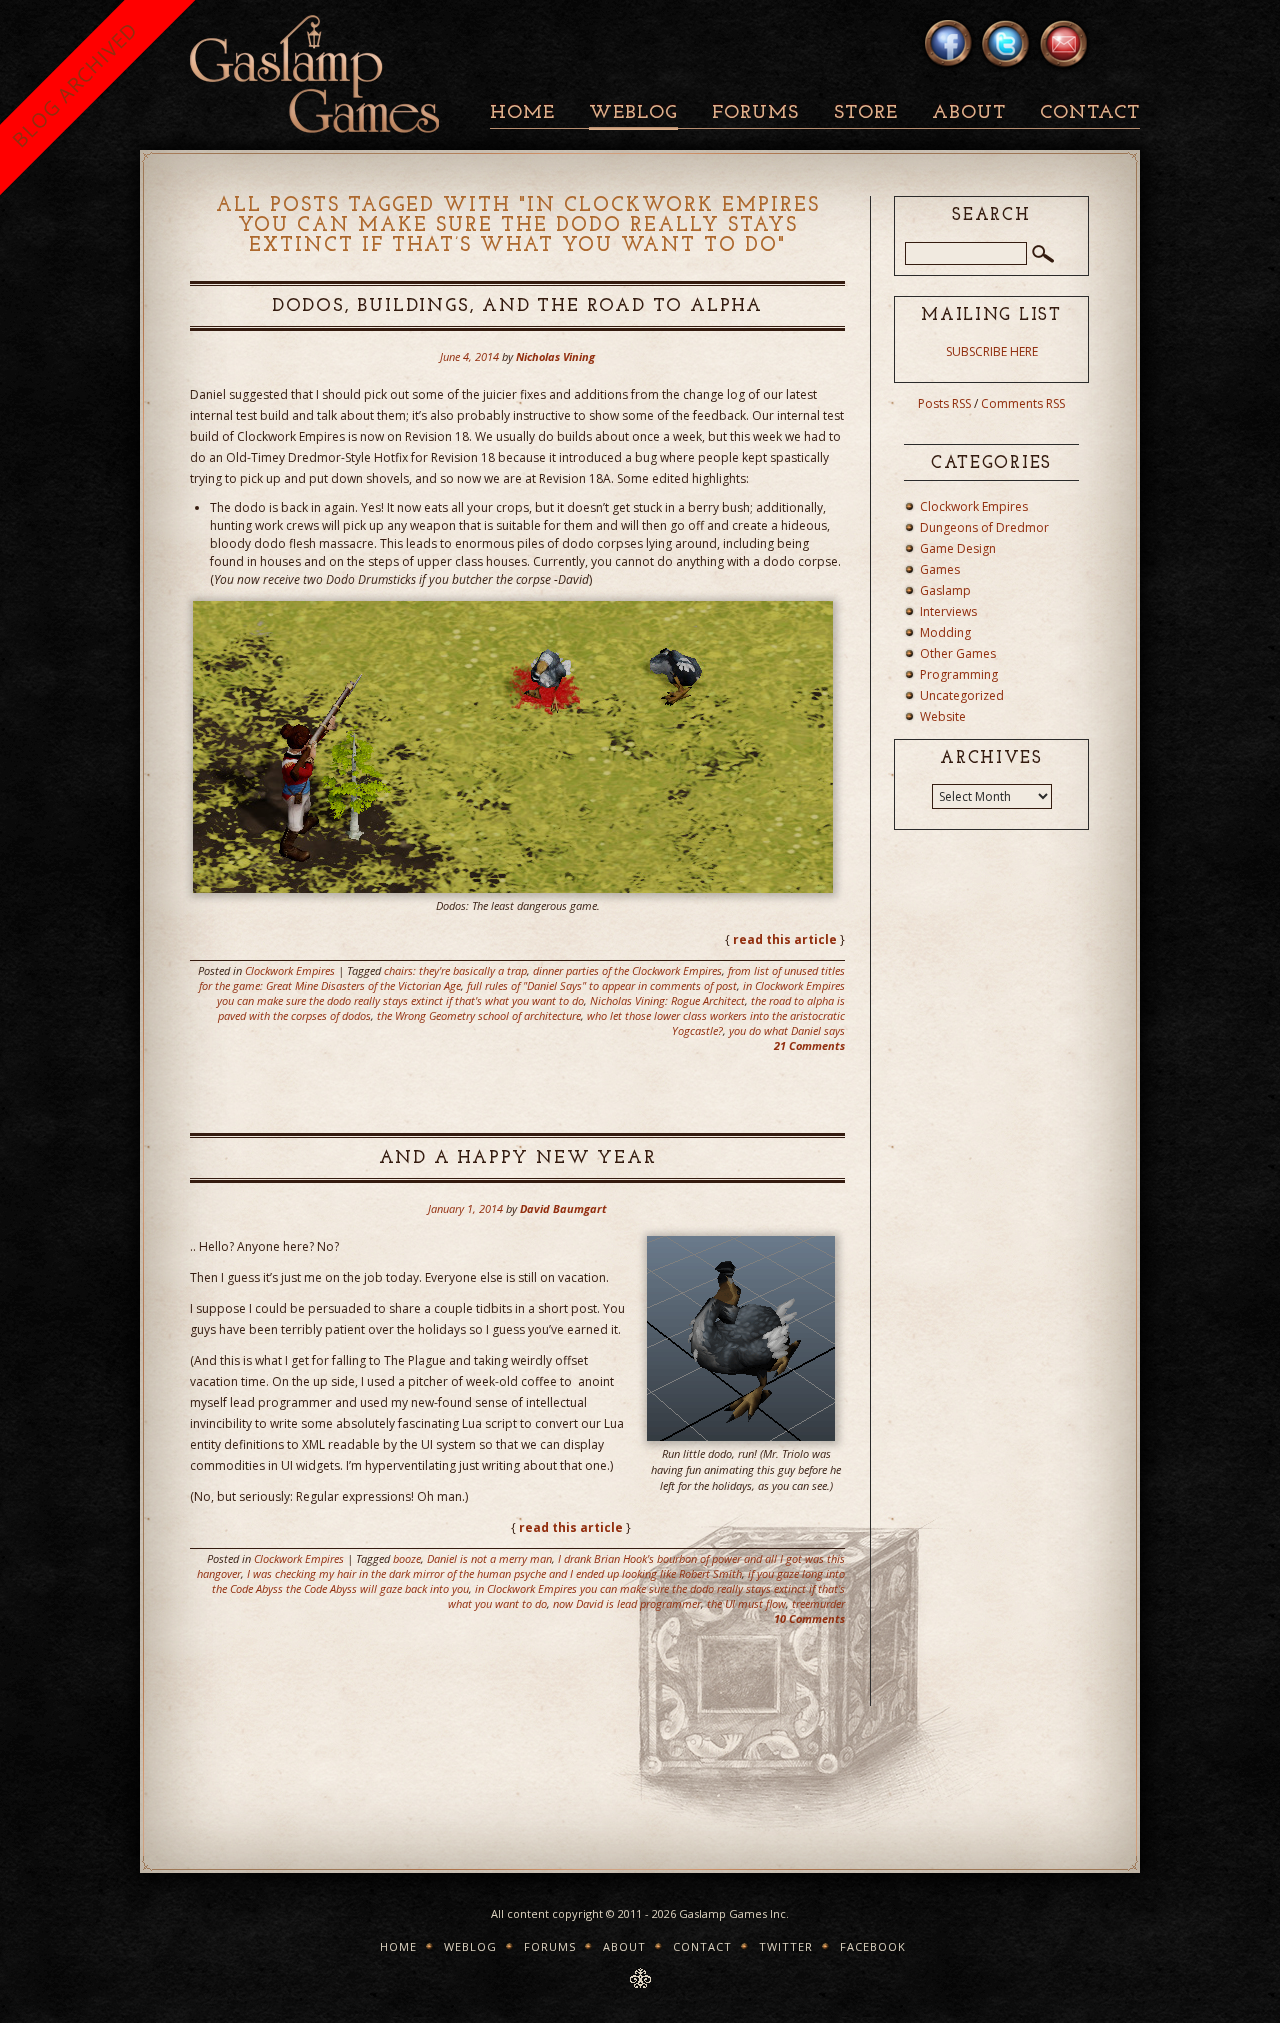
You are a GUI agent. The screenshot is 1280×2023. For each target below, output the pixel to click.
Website (943, 716)
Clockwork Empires (290, 970)
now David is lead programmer (627, 1603)
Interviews (948, 611)
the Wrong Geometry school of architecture (479, 1015)
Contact (1090, 113)
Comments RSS (1023, 403)
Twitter (786, 1946)
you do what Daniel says (787, 1030)
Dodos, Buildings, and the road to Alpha (517, 307)
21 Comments (809, 1045)
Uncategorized (962, 695)
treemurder (818, 1603)
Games (940, 569)
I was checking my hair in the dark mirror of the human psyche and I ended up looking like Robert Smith (494, 1573)
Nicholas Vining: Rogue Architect (667, 1000)
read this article (785, 939)
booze (407, 1558)
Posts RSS (944, 403)
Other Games (958, 653)
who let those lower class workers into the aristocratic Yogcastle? (716, 1023)
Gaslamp (945, 590)
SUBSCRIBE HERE (992, 351)
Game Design (958, 548)
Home (522, 113)
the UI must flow (746, 1603)
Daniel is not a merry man (489, 1558)
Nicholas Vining (555, 356)
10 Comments (809, 1618)
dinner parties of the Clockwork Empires (627, 970)
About (969, 113)
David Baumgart (563, 1208)
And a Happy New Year (518, 1159)
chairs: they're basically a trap (455, 970)
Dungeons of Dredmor (984, 527)
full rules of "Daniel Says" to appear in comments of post (602, 985)
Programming (959, 674)
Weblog (633, 113)
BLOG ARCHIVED (74, 84)
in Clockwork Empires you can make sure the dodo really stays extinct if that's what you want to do (531, 993)
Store (866, 113)
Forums (755, 113)
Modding (945, 632)
